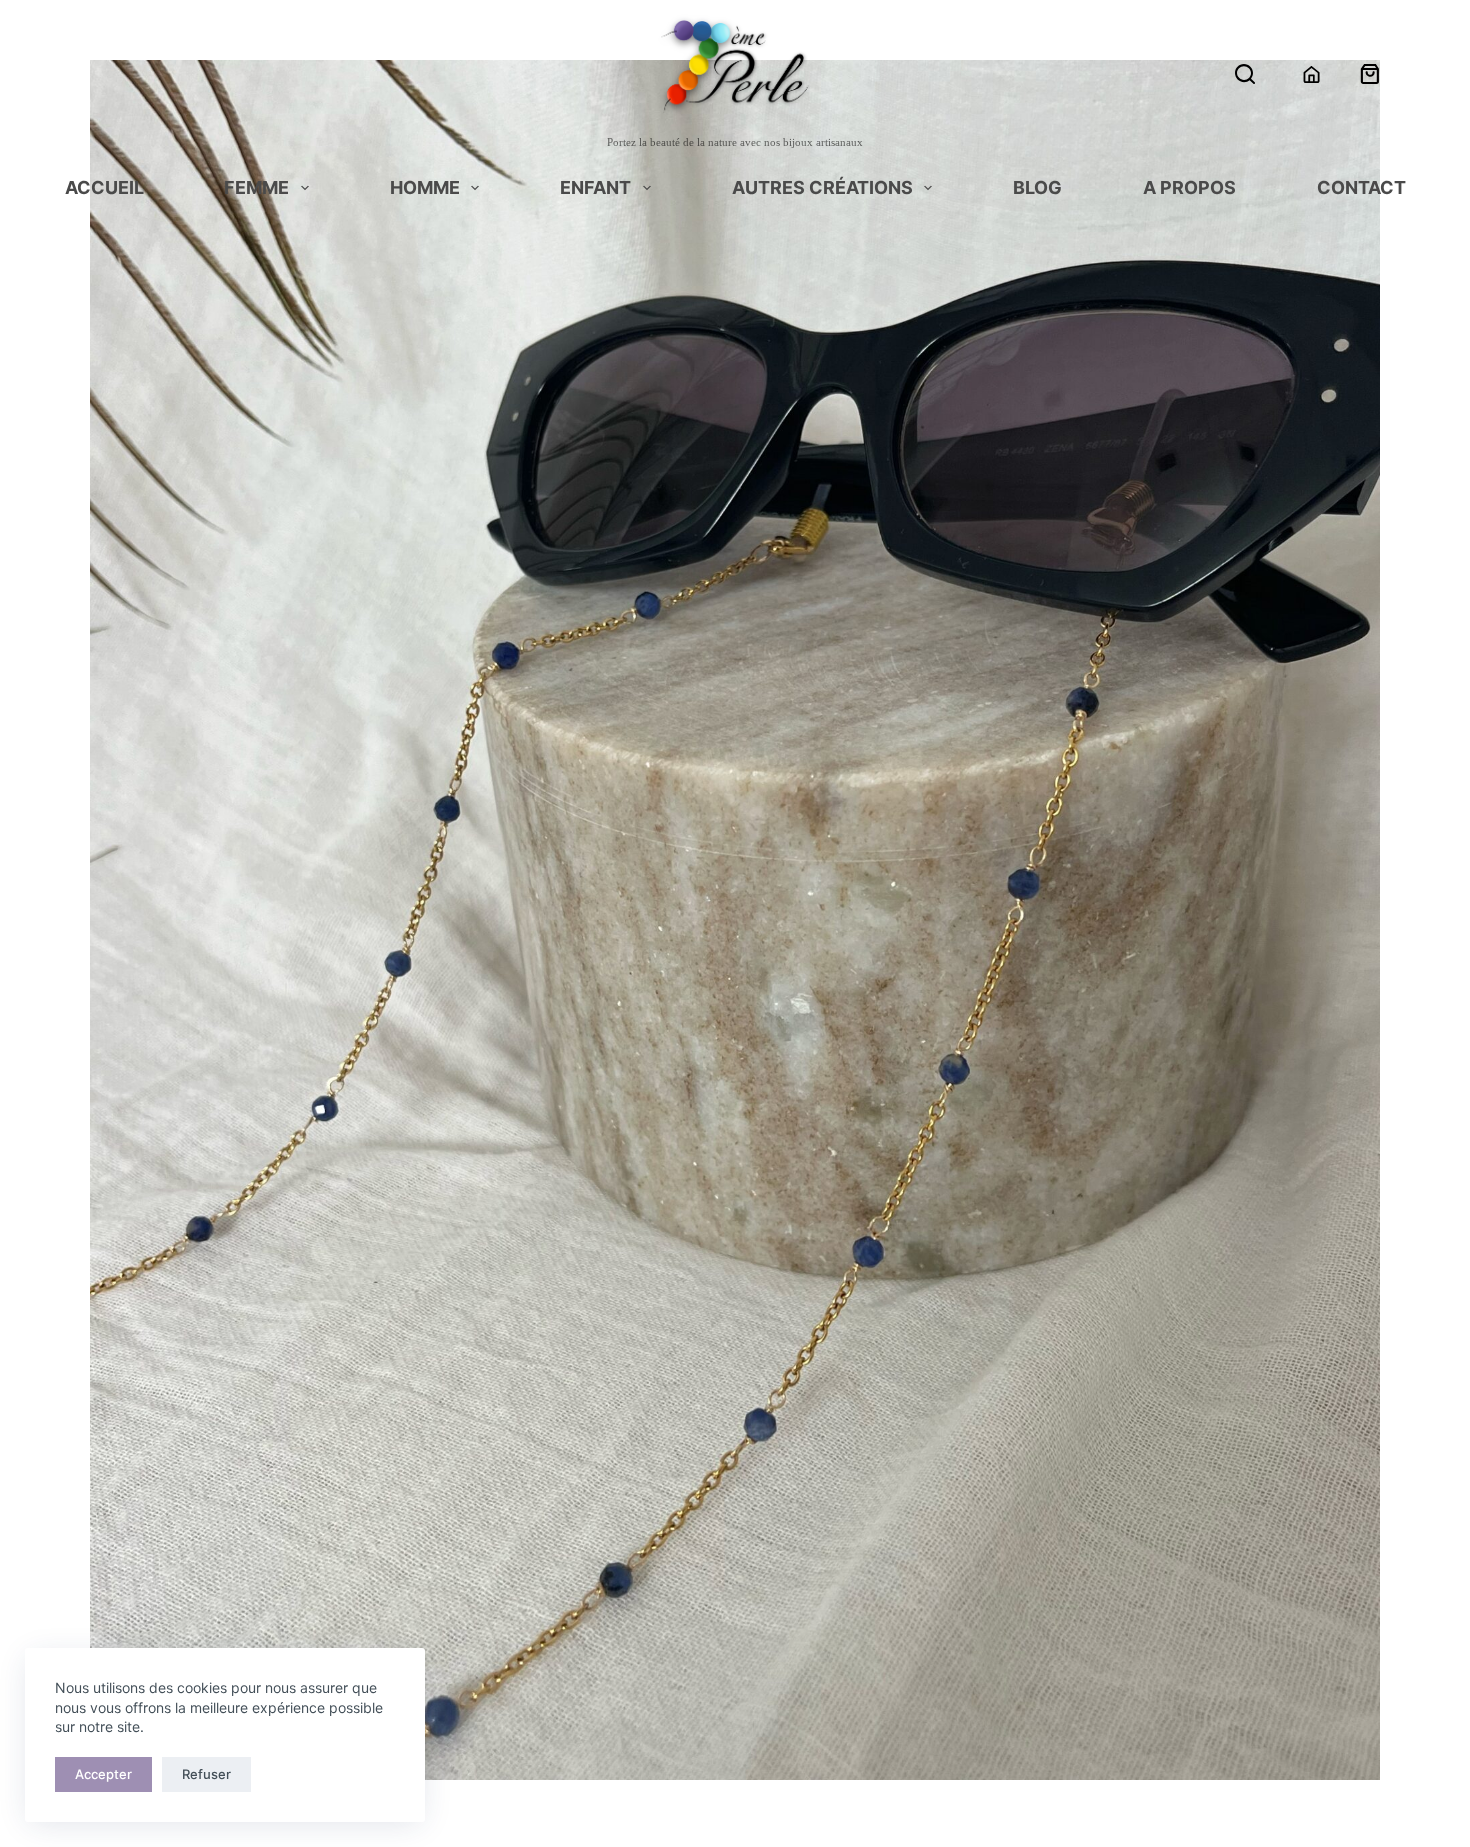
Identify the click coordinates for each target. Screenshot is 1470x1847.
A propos (1189, 189)
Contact (1361, 189)
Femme (256, 189)
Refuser (206, 1774)
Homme (425, 189)
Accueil (104, 189)
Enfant (595, 189)
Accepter (103, 1774)
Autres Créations (822, 189)
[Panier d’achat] (1370, 74)
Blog (1037, 189)
